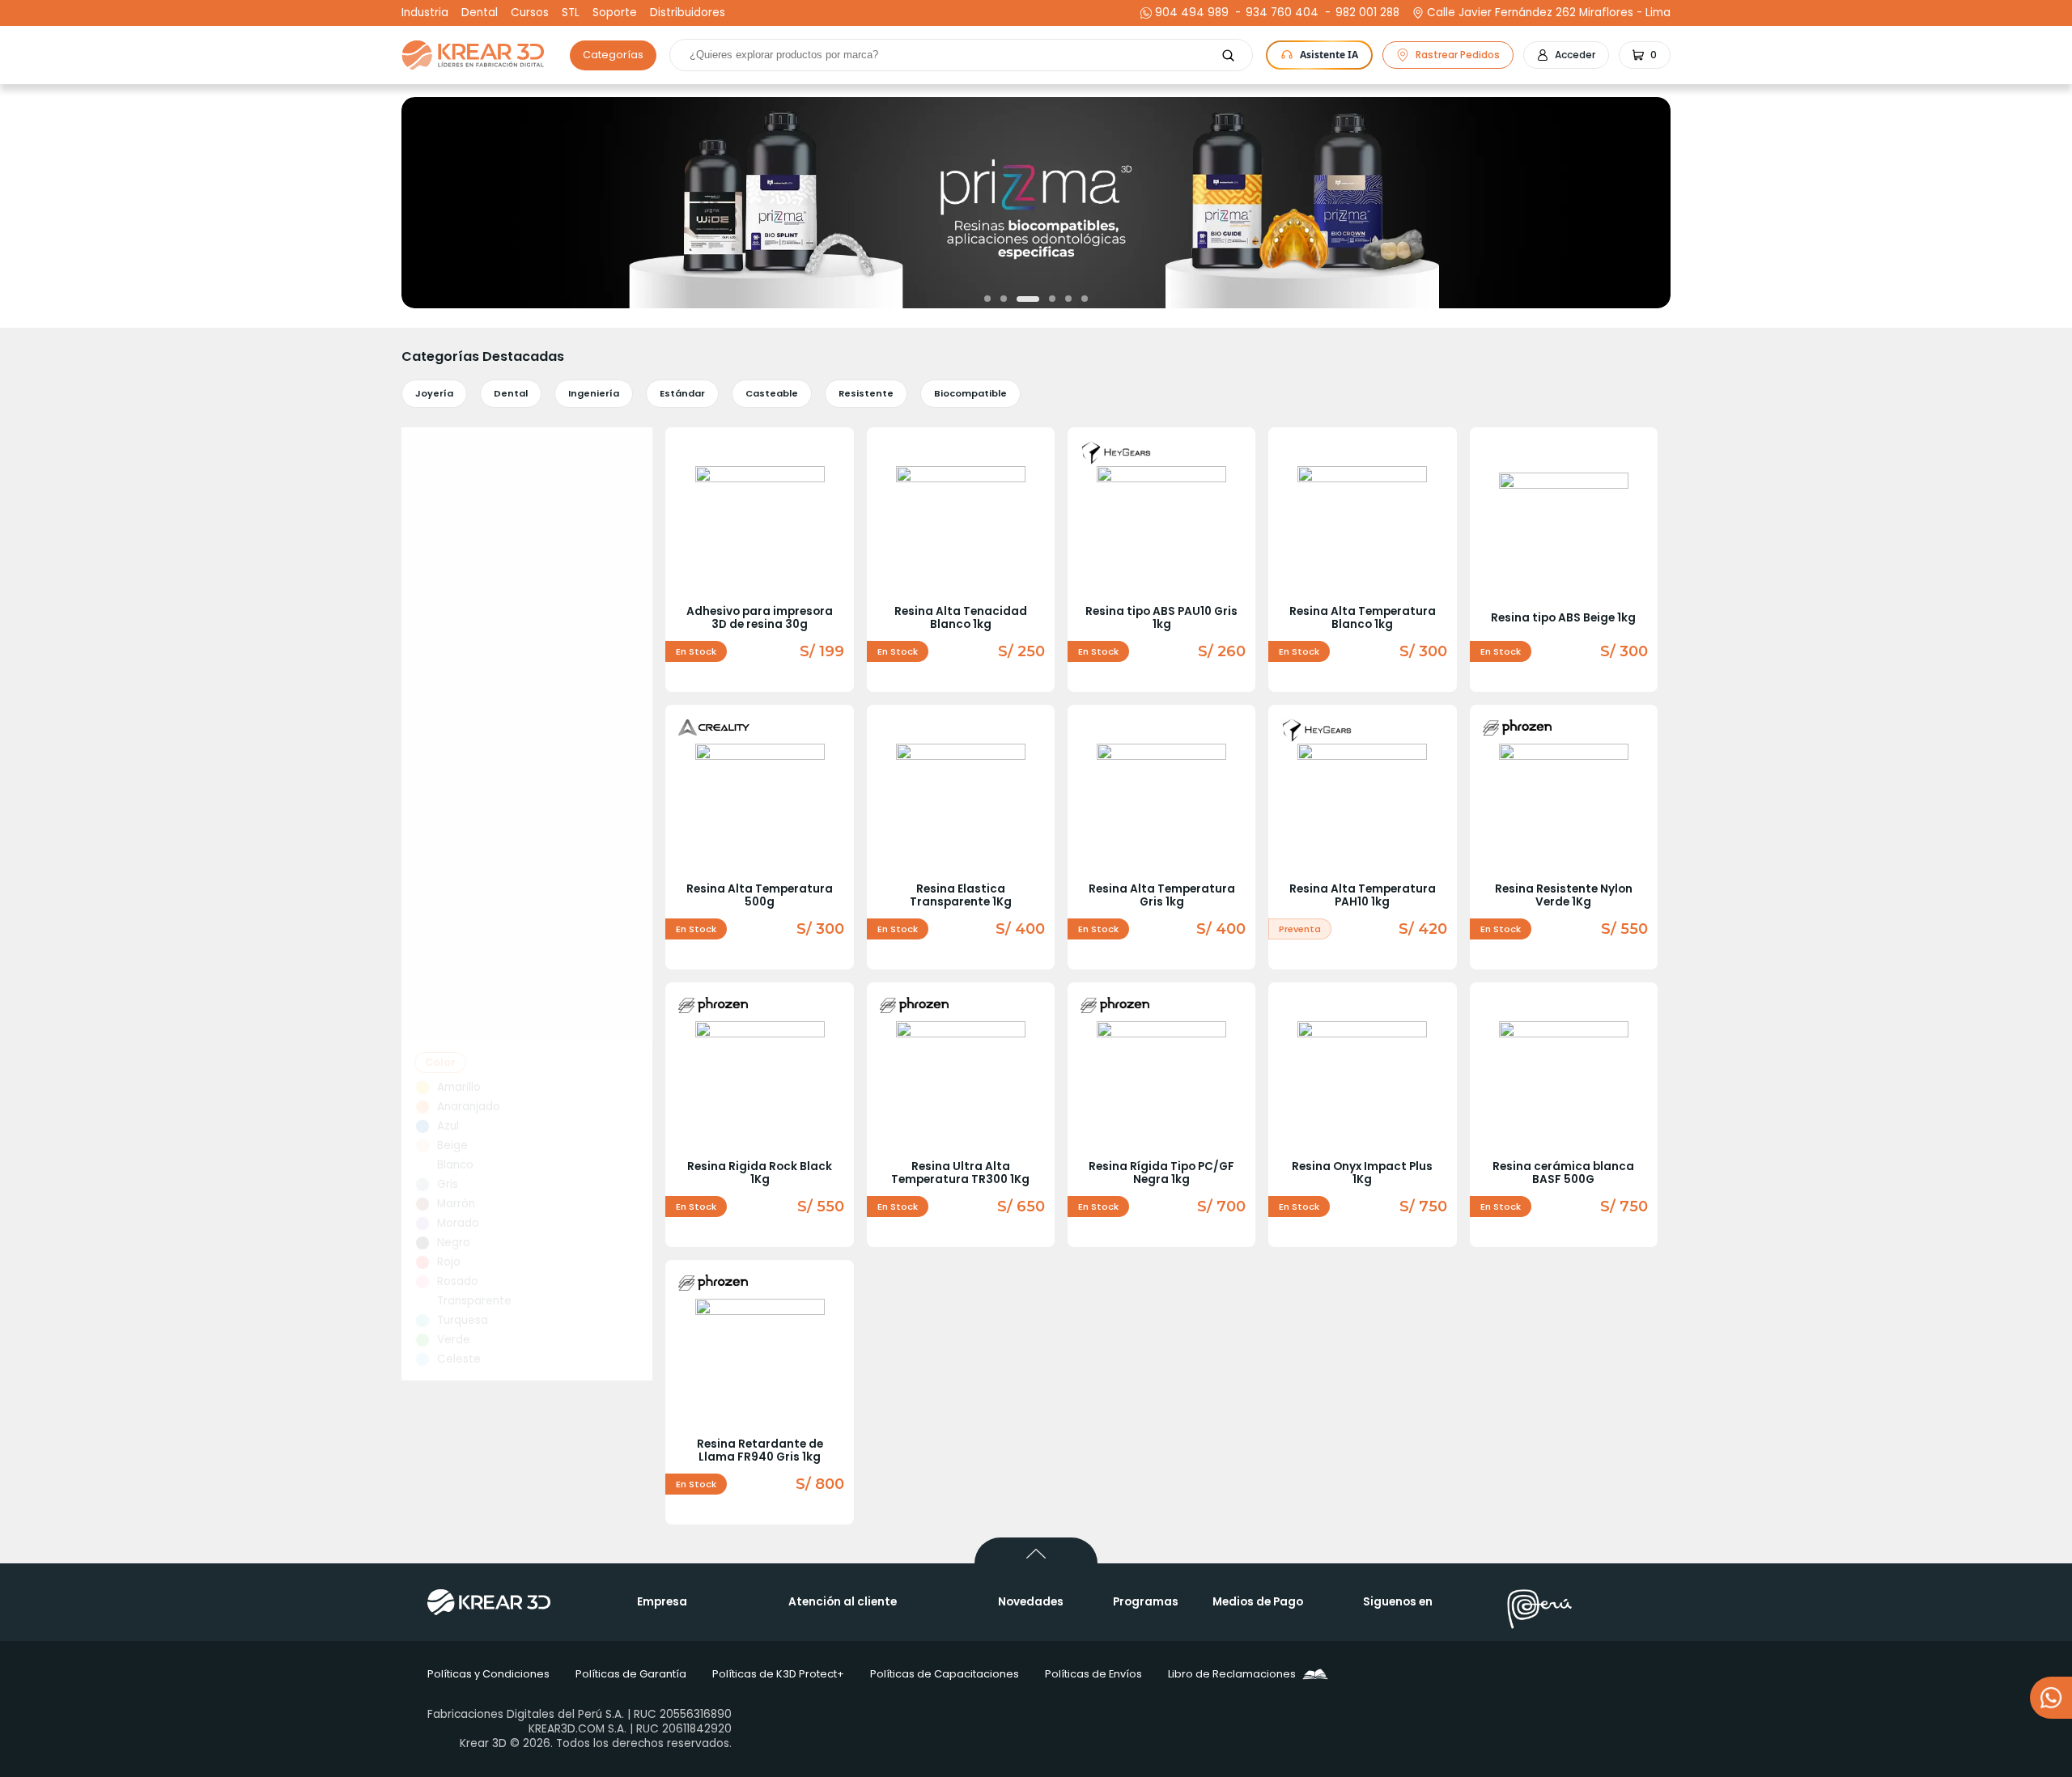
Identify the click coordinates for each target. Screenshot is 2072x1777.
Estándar (682, 393)
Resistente (866, 393)
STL (571, 13)
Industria (425, 13)
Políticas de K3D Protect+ (778, 1674)
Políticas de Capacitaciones (945, 1674)
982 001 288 (1365, 13)
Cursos (530, 13)
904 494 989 (1192, 13)
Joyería (434, 393)
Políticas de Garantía (631, 1674)
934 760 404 (1280, 13)
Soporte (615, 13)
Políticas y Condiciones (488, 1674)
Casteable (772, 393)
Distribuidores (688, 13)
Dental (480, 13)
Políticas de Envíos (1093, 1674)
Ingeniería (594, 393)
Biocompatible (970, 393)
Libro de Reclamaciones (1232, 1674)
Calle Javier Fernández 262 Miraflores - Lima (1549, 13)
